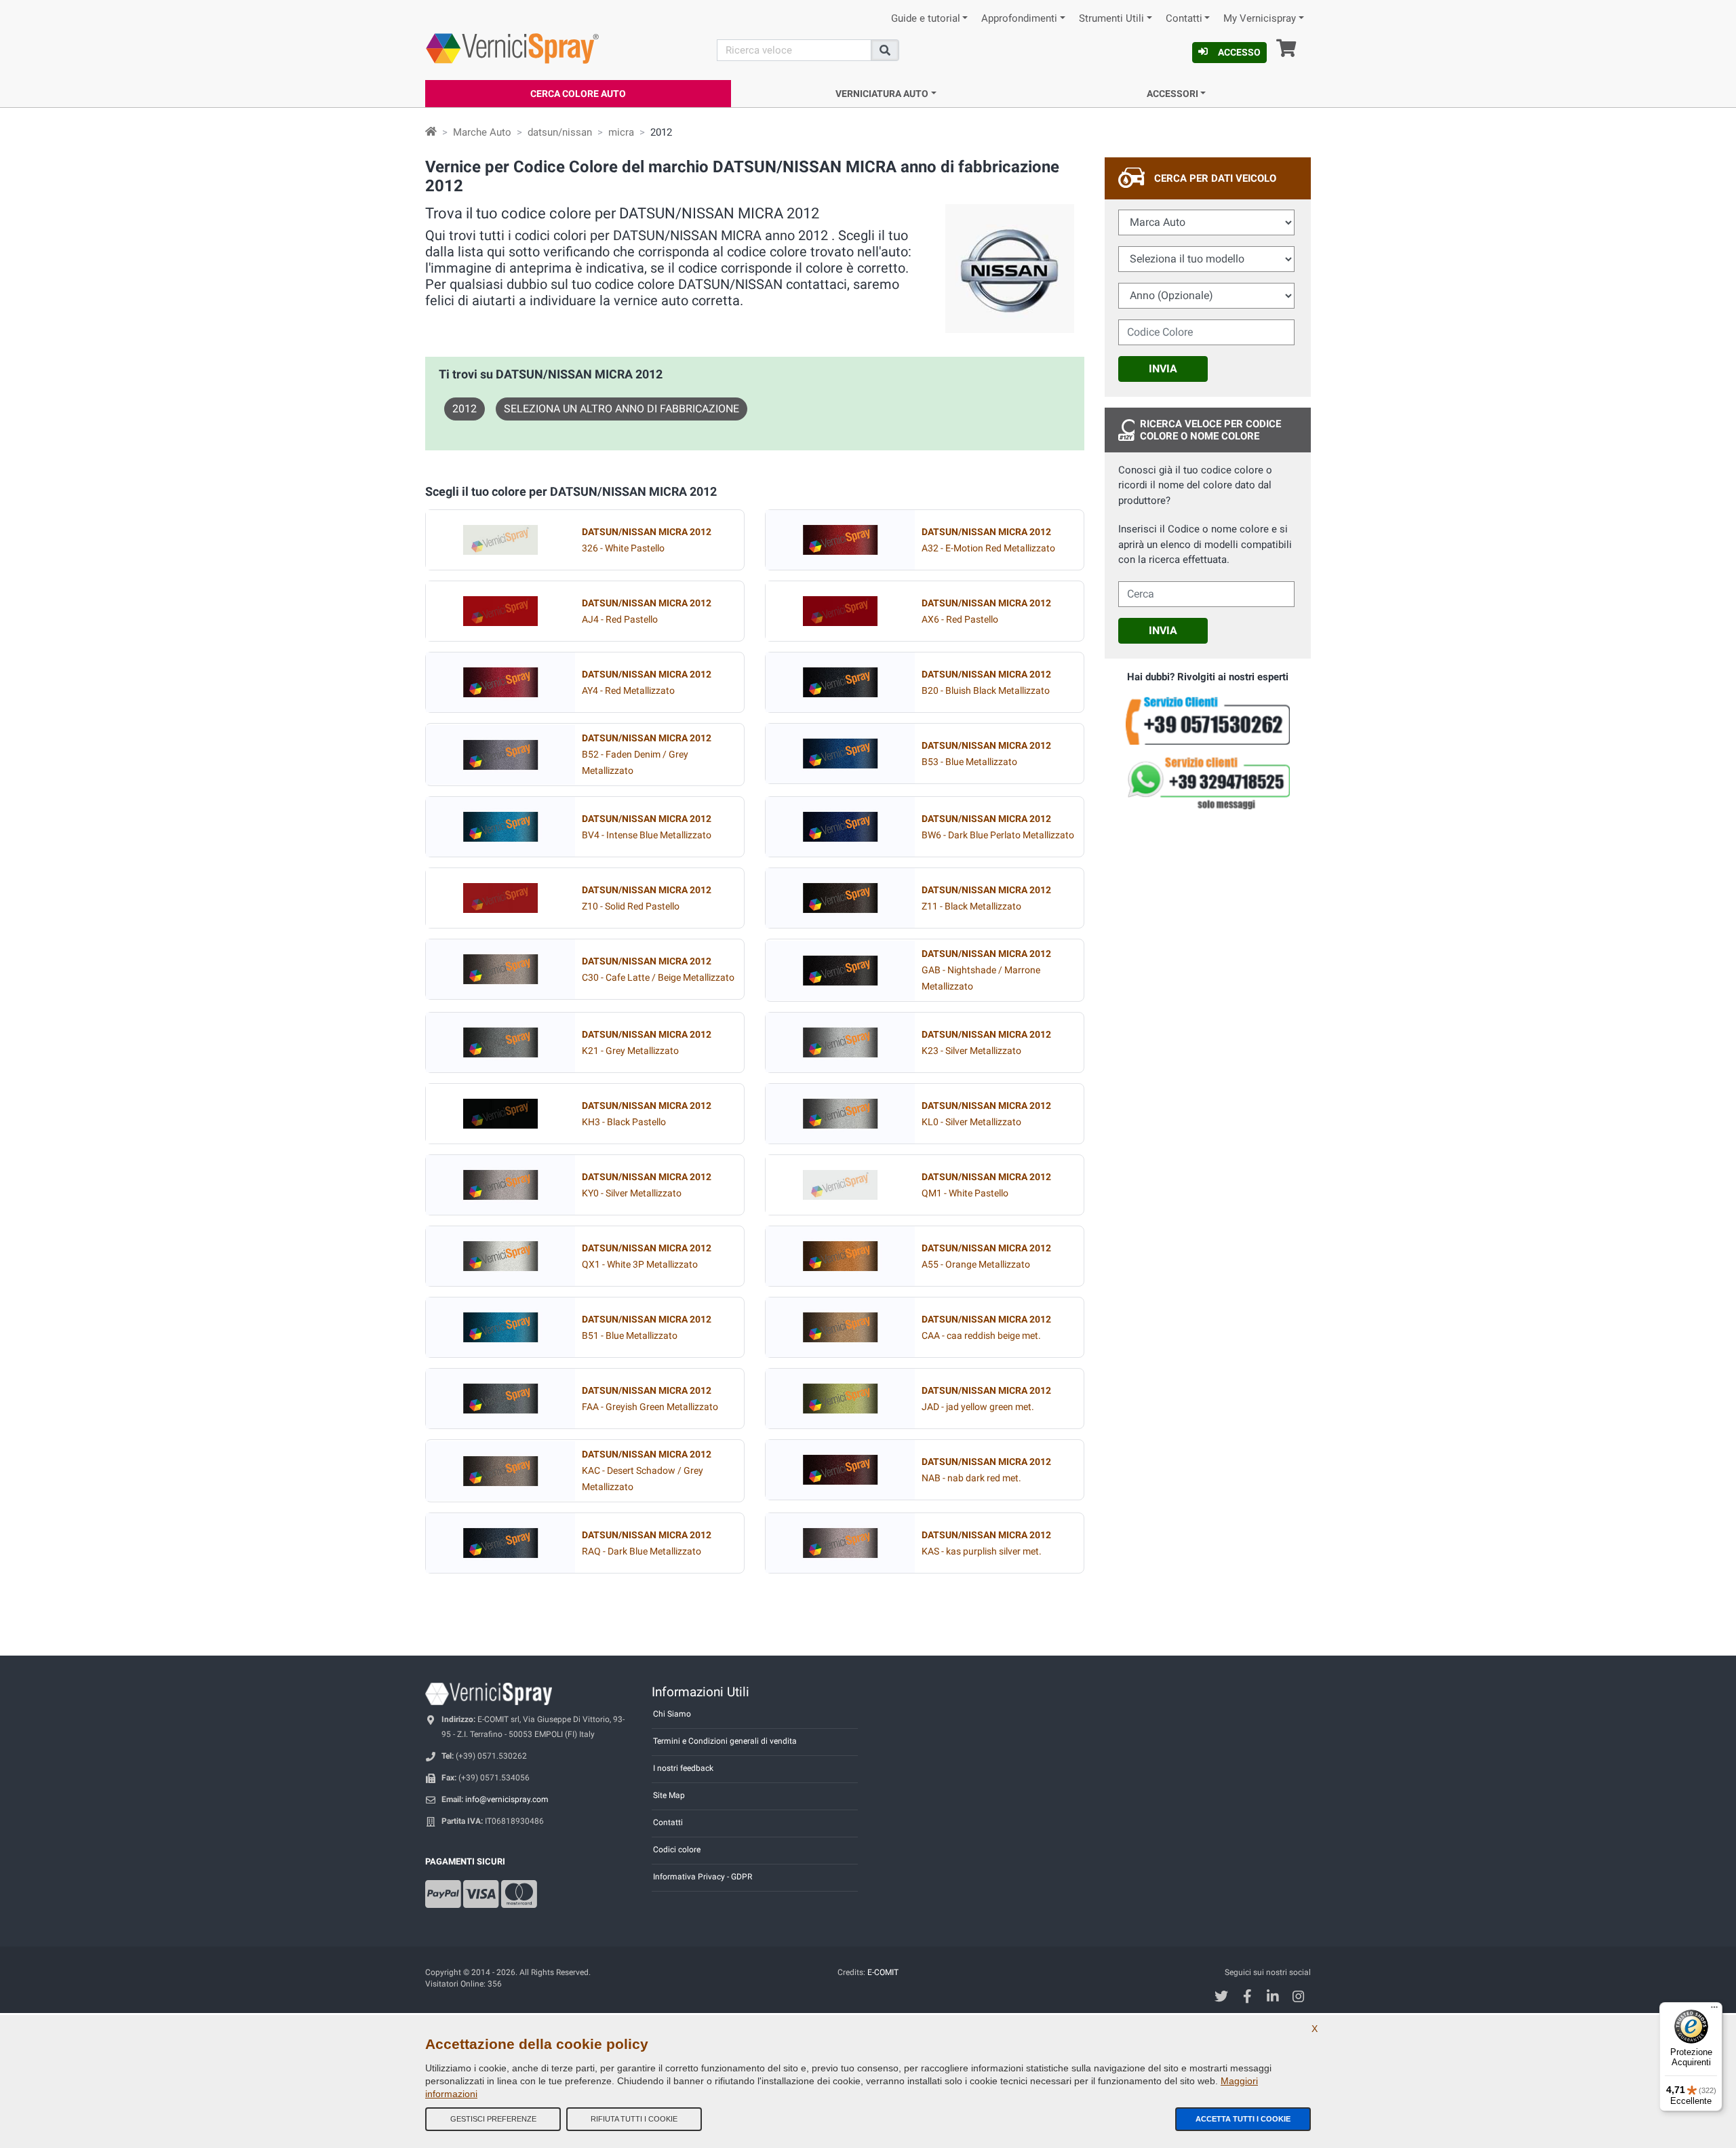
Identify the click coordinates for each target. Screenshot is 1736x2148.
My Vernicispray (1260, 19)
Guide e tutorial (926, 19)
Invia (1163, 369)
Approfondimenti (1019, 19)
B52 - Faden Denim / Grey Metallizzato (647, 755)
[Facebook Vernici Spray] (1247, 1998)
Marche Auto (482, 132)
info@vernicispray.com (507, 1799)
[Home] (431, 132)
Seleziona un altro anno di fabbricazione (622, 409)
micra (621, 132)
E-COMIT (883, 1972)
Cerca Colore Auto (578, 94)
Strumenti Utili (1111, 19)
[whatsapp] (1208, 783)
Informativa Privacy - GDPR (703, 1877)
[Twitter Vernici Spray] (1222, 1998)
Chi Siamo (672, 1714)
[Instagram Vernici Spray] (1299, 1998)
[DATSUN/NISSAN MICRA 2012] (500, 540)
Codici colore (677, 1850)
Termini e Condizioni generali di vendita (725, 1741)
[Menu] (1714, 2010)
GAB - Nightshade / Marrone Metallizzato (986, 970)
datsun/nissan (560, 132)
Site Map (669, 1795)
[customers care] (1208, 720)
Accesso (1239, 52)
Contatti (1184, 19)
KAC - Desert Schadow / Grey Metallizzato (647, 1471)
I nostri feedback (683, 1768)
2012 (465, 409)
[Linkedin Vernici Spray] (1273, 1998)
